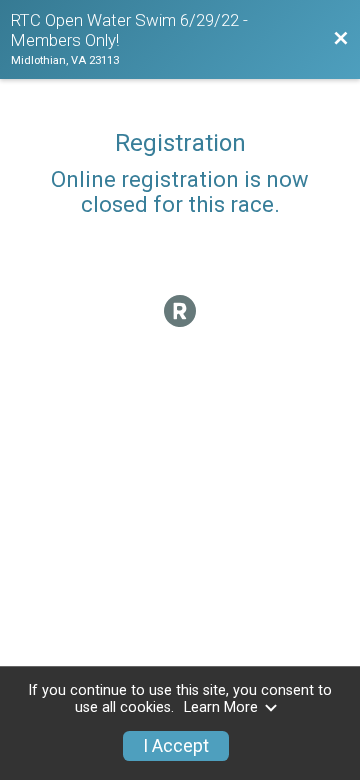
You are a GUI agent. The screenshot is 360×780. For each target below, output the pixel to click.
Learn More (221, 707)
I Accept (176, 746)
